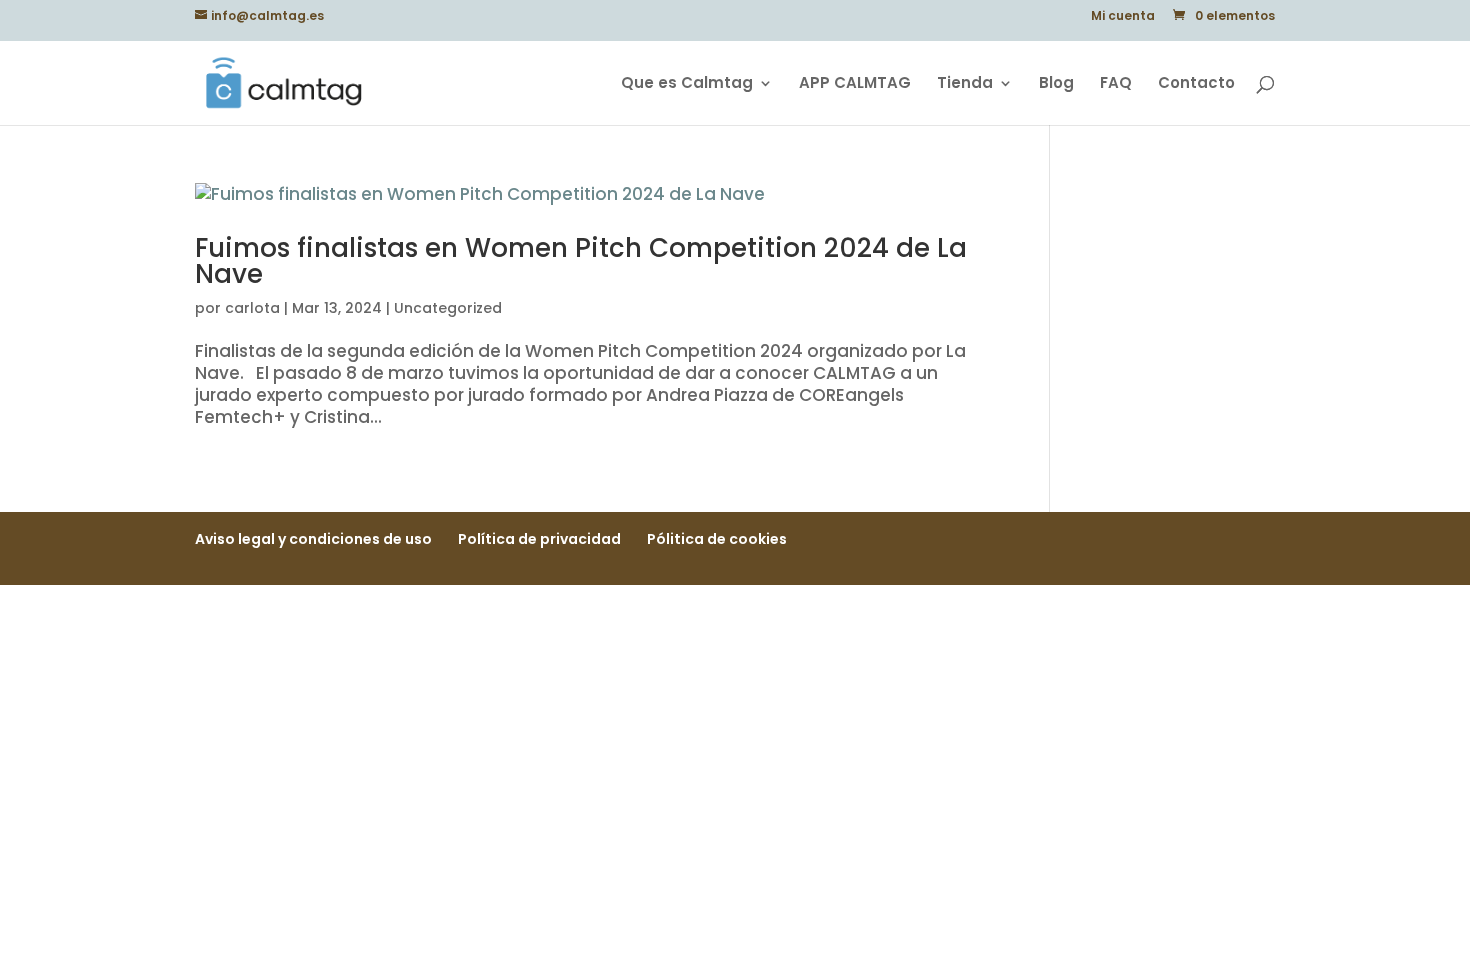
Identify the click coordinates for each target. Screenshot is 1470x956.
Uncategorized (448, 308)
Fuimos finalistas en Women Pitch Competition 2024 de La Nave (581, 261)
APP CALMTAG (855, 84)
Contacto (1196, 84)
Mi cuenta (1123, 17)
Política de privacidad (539, 539)
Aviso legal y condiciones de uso (313, 539)
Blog (1056, 84)
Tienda (965, 84)
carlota (252, 308)
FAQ (1116, 84)
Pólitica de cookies (717, 539)
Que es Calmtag (687, 84)
